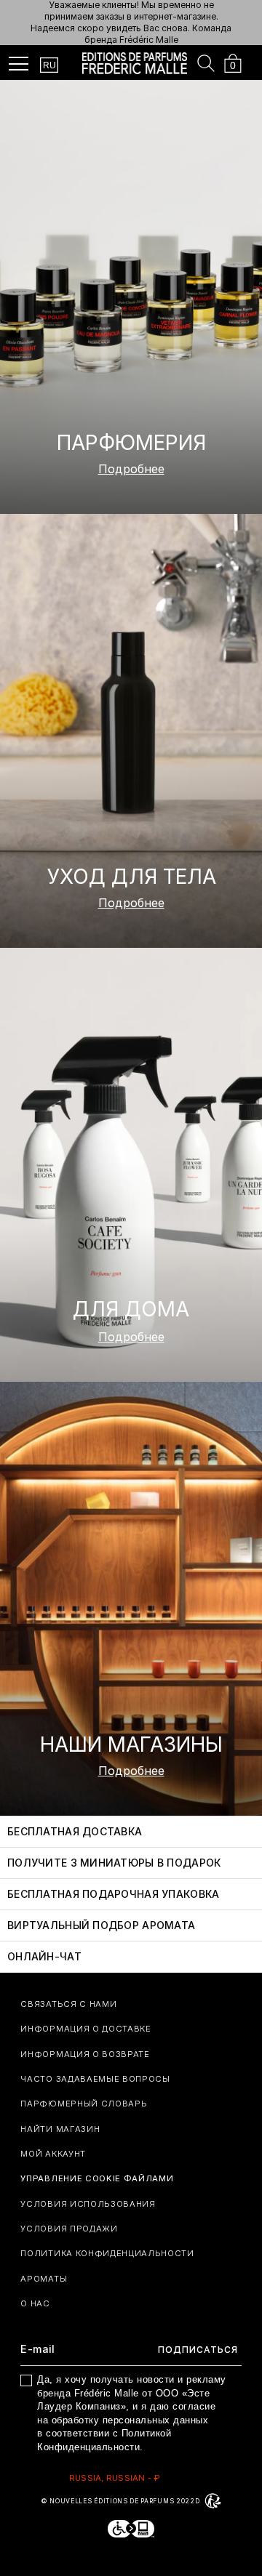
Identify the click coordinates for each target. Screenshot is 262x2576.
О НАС (35, 2303)
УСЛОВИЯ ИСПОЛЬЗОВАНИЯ (88, 2204)
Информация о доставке (86, 2029)
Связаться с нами (68, 2004)
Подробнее (131, 469)
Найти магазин (60, 2129)
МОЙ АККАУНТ (53, 2154)
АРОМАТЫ (44, 2279)
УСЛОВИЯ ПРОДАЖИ (69, 2229)
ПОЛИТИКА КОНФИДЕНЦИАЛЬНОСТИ (107, 2253)
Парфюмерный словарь (84, 2104)
